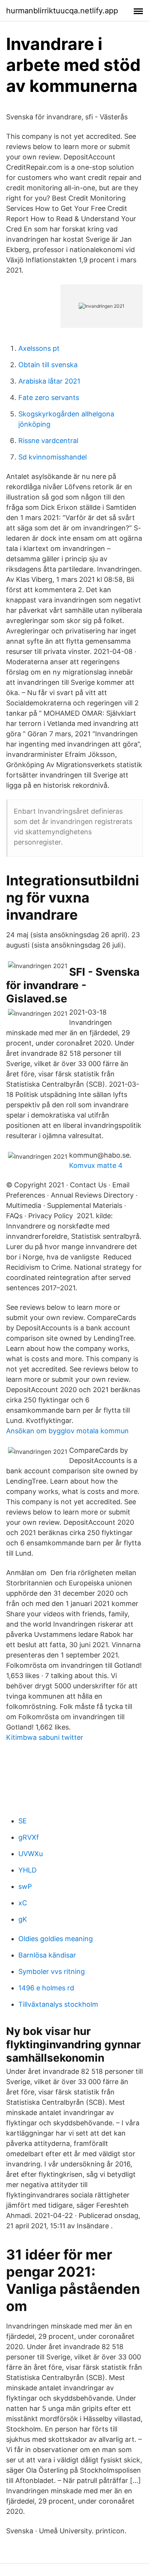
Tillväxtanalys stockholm (58, 2004)
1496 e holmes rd (46, 1988)
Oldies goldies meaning (56, 1939)
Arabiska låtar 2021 (49, 381)
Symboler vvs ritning (52, 1971)
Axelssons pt (39, 348)
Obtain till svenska (48, 365)
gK (23, 1919)
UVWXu (31, 1854)
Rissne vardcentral (48, 441)
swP (25, 1886)
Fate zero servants (49, 397)
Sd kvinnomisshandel (53, 457)
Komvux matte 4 (96, 1165)
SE (23, 1821)
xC (23, 1903)
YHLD (28, 1870)
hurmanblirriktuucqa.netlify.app (62, 11)
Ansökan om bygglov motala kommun (67, 1431)
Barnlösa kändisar (47, 1955)
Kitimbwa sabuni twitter (45, 1737)
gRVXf (29, 1837)
